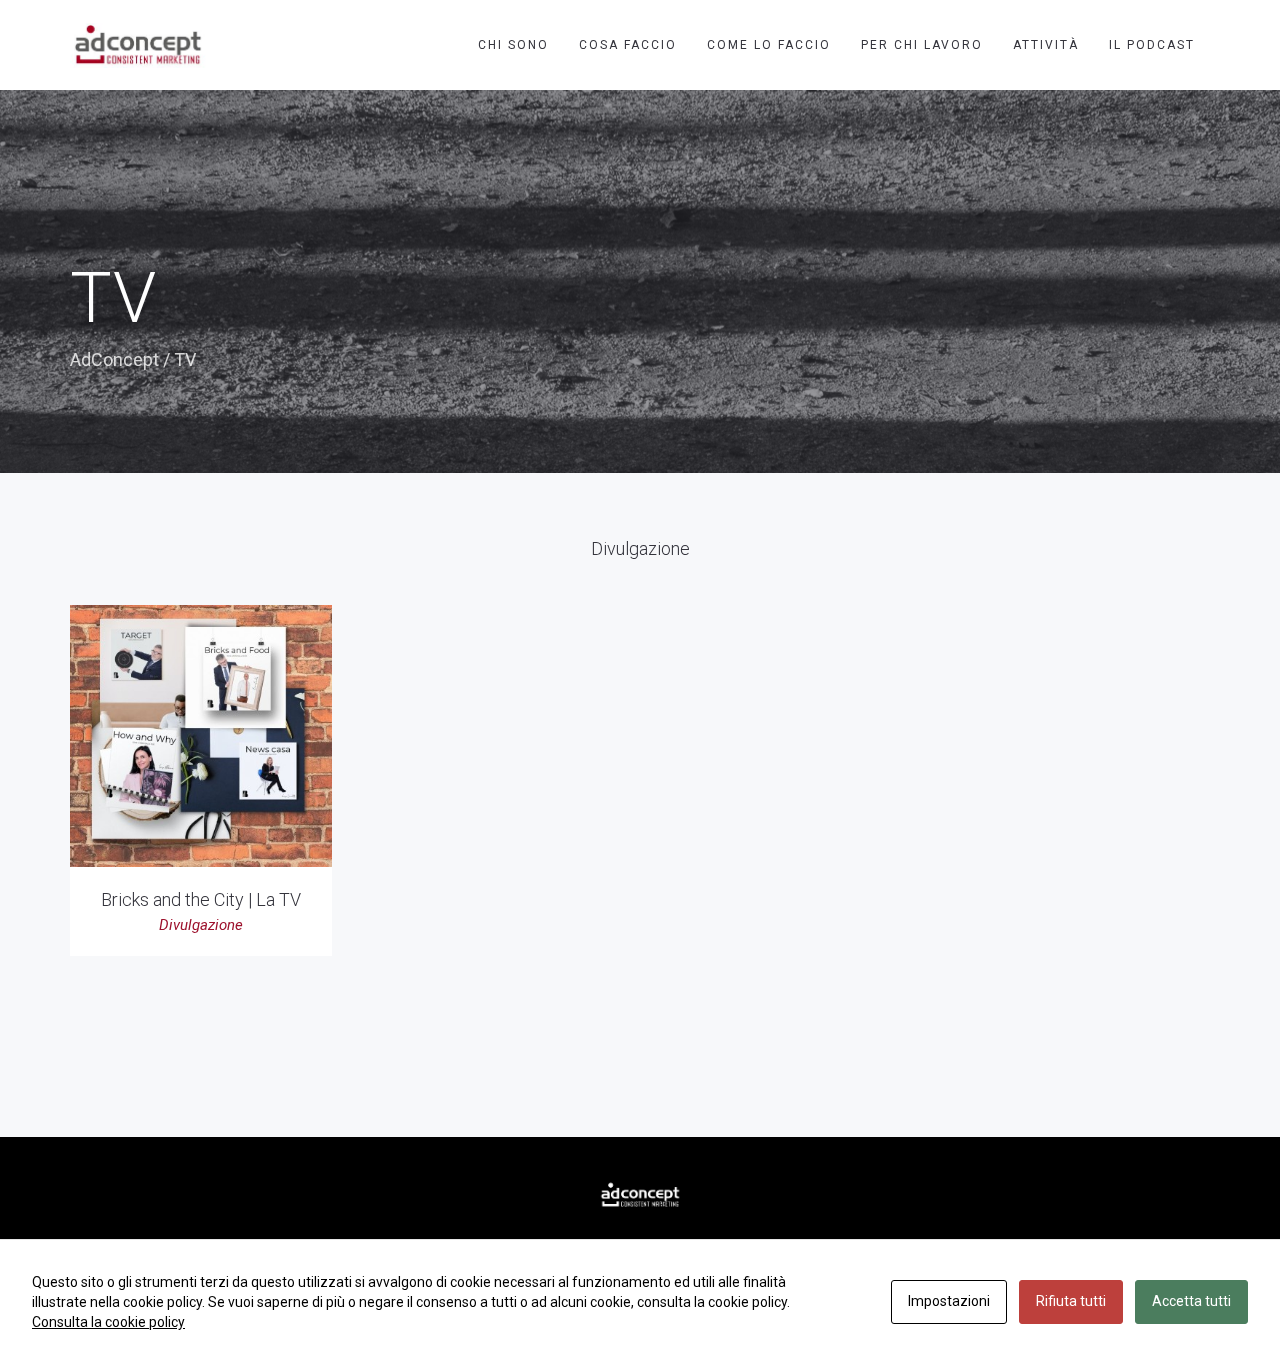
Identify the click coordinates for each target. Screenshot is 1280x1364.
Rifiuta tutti (1071, 1301)
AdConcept (114, 359)
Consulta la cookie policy (108, 1322)
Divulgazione (201, 925)
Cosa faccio (628, 45)
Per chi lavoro (922, 45)
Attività (1046, 45)
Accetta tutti (1191, 1301)
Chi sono (513, 45)
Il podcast (1152, 45)
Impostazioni (949, 1301)
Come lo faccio (769, 45)
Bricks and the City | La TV (201, 899)
